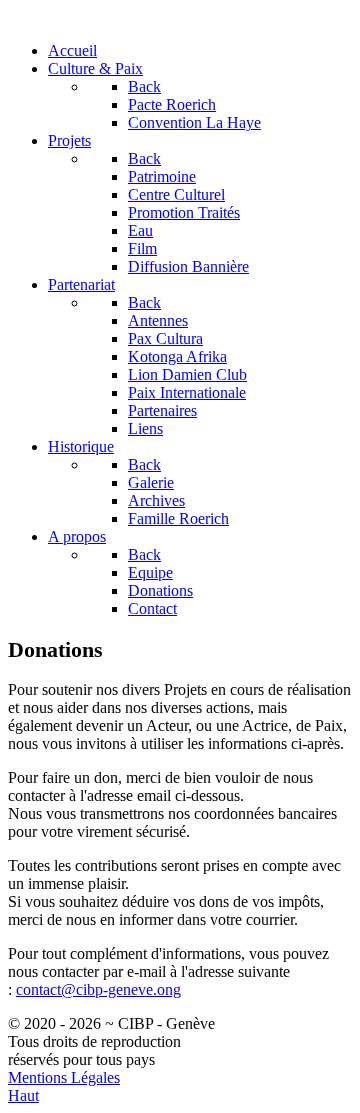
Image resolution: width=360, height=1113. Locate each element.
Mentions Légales (64, 1077)
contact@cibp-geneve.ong (98, 989)
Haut (23, 1095)
